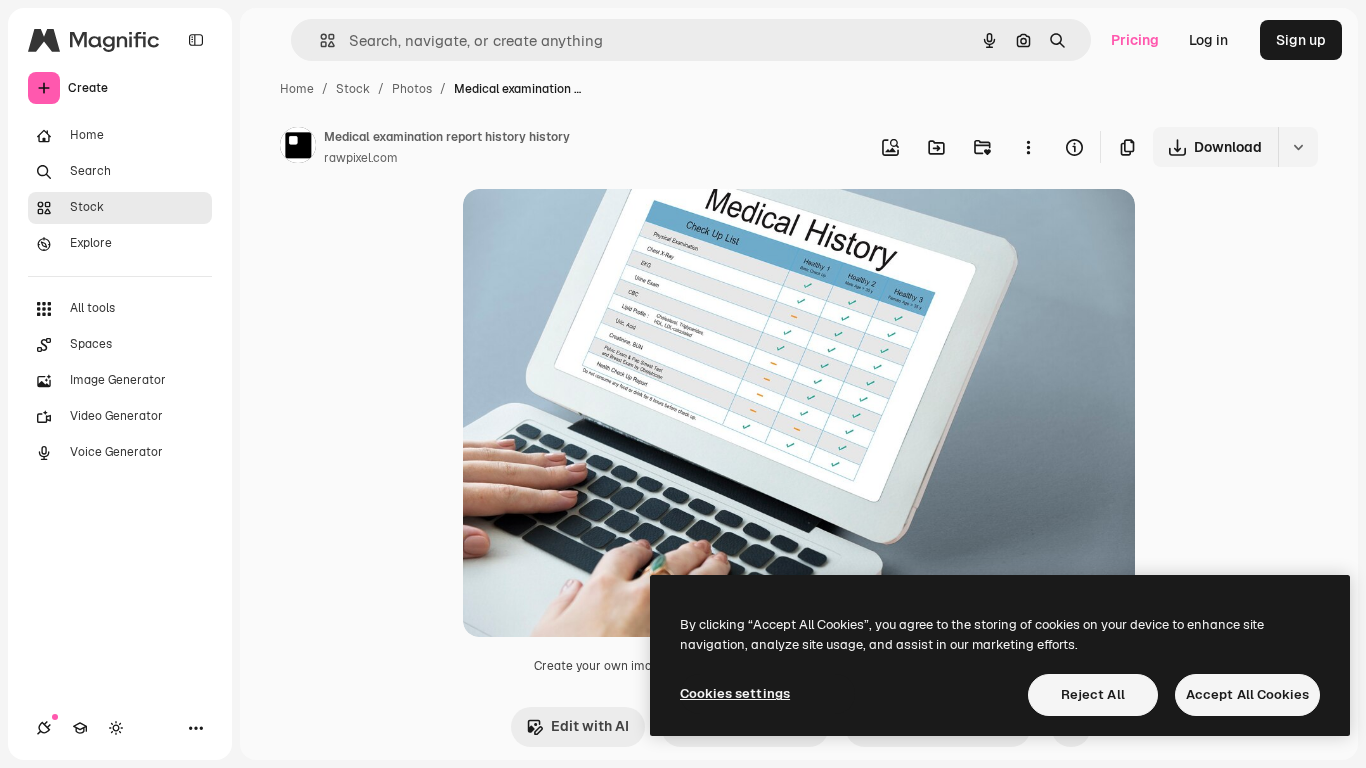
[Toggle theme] (116, 728)
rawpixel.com (361, 158)
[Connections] (44, 728)
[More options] (1028, 147)
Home (297, 89)
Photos (412, 89)
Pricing (1135, 40)
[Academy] (80, 728)
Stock (353, 89)
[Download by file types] (1298, 147)
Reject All (1093, 694)
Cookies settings (735, 693)
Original (591, 227)
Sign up (1301, 40)
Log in (1208, 40)
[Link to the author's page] (298, 148)
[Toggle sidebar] (196, 40)
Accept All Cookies (1247, 694)
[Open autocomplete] (319, 40)
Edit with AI (590, 726)
